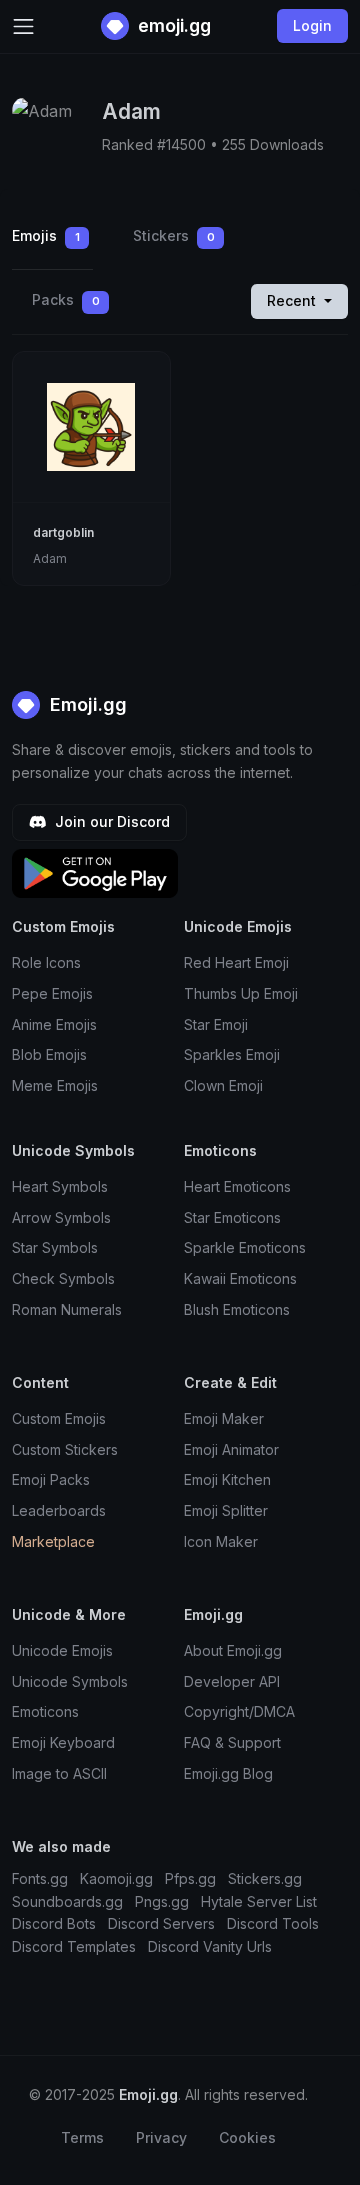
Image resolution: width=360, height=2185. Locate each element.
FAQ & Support (232, 1742)
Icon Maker (221, 1541)
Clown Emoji (223, 1085)
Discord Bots (54, 1923)
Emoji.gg (86, 704)
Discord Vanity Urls (210, 1946)
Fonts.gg (40, 1878)
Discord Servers (161, 1923)
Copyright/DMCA (239, 1711)
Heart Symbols (60, 1186)
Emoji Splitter (226, 1510)
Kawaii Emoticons (240, 1278)
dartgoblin (63, 532)
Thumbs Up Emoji (241, 993)
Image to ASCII (59, 1773)
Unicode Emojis (62, 1650)
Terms (82, 2137)
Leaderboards (59, 1510)
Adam (50, 558)
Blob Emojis (49, 1054)
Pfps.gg (190, 1878)
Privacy (161, 2137)
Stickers (174, 235)
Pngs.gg (162, 1901)
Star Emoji (216, 1024)
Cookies (247, 2137)
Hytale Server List (259, 1901)
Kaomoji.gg (116, 1878)
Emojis (46, 235)
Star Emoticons (232, 1217)
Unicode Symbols (70, 1681)
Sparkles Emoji (232, 1054)
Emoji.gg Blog (228, 1773)
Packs (66, 299)
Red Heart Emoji (236, 962)
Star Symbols (55, 1247)
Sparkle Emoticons (245, 1247)
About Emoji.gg (233, 1650)
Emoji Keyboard (63, 1742)
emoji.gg (172, 25)
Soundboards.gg (67, 1901)
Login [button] (312, 25)
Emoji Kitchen (227, 1479)
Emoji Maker (224, 1418)
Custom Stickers (65, 1449)
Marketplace (53, 1541)
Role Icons (46, 962)
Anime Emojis (54, 1024)
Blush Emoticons (237, 1309)
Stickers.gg (265, 1878)
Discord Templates (74, 1946)
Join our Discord (110, 821)
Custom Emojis (59, 1418)
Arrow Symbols (61, 1217)
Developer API (232, 1681)
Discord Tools (273, 1923)
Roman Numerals (67, 1309)
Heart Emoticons (237, 1186)
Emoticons (45, 1711)
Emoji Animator (231, 1449)
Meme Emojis (55, 1085)
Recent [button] (293, 300)
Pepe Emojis (52, 993)
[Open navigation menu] (23, 26)
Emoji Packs (51, 1479)
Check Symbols (63, 1278)
